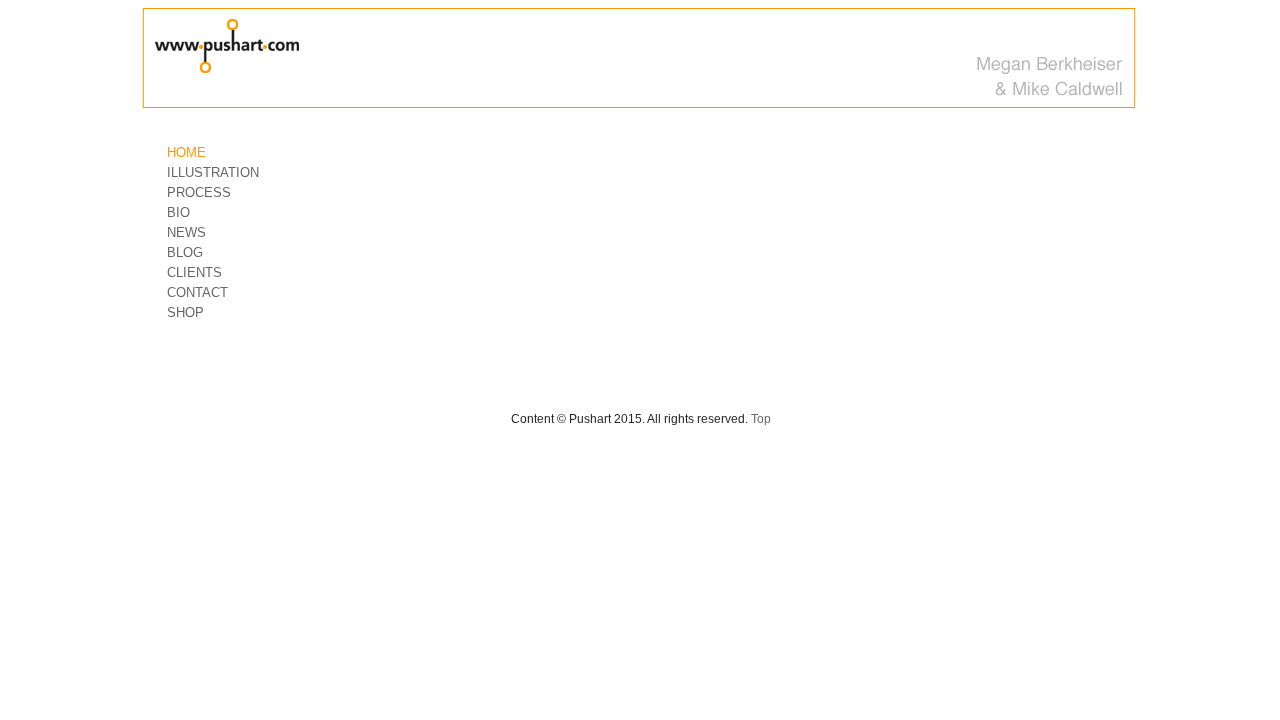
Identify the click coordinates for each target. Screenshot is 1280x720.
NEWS (186, 232)
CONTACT (197, 292)
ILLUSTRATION (213, 172)
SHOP (185, 312)
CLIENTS (194, 272)
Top (761, 419)
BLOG (185, 252)
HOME (186, 152)
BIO (178, 212)
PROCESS (199, 192)
